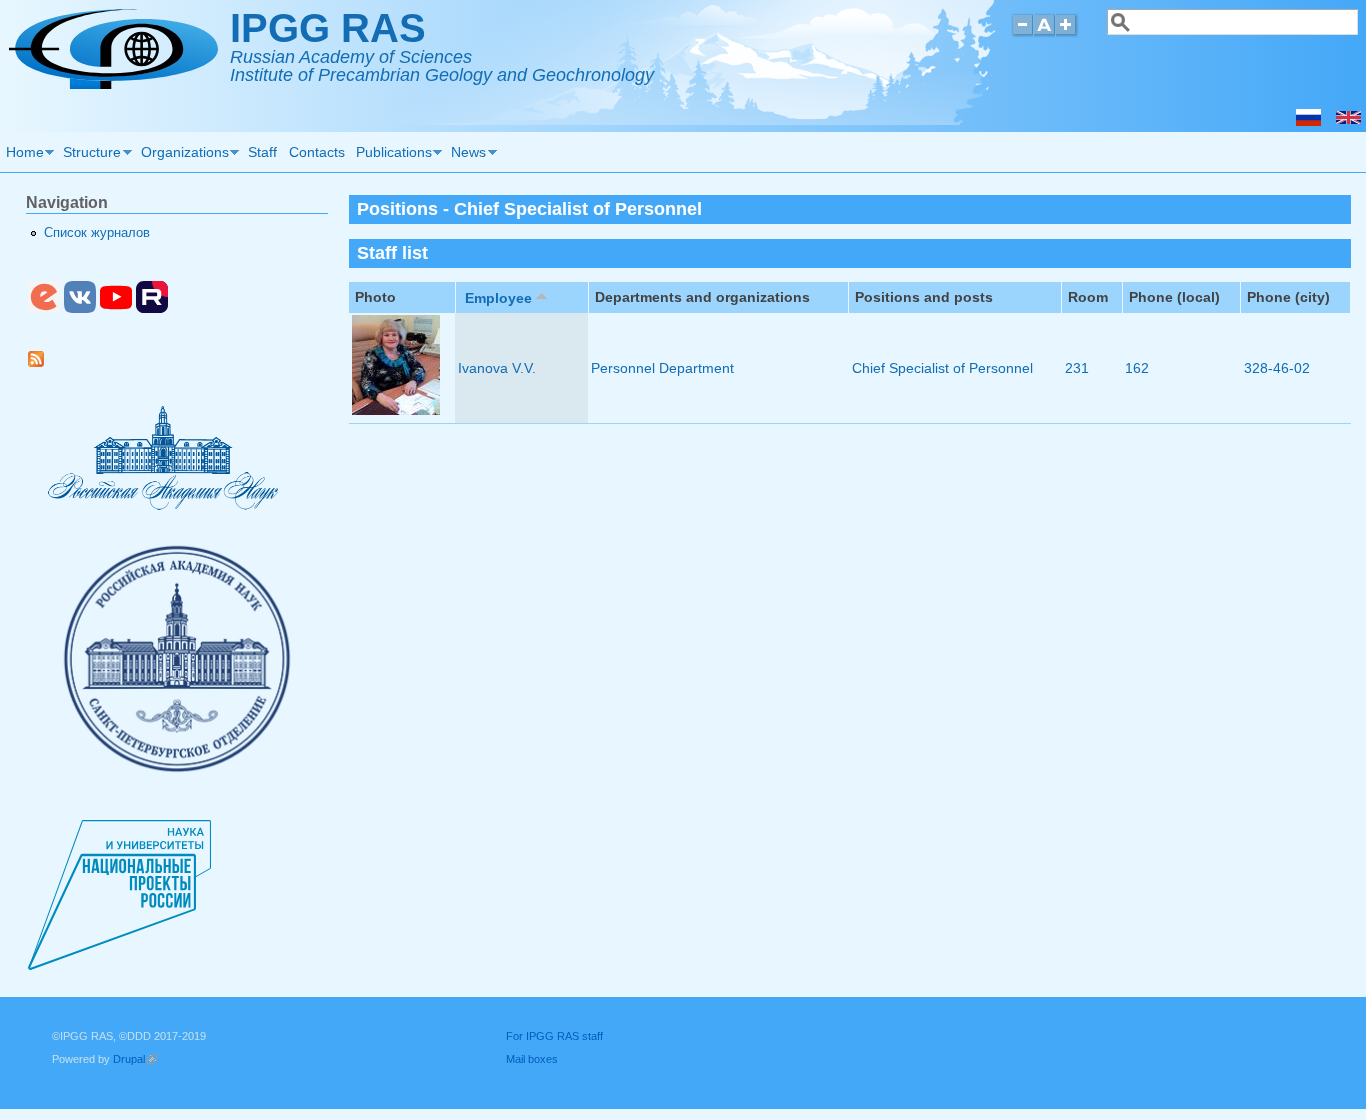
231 (1077, 368)
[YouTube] (116, 309)
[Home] (113, 84)
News (466, 155)
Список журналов (97, 233)
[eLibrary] (44, 309)
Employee (498, 298)
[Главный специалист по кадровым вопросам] (1308, 121)
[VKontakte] (80, 309)
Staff (262, 152)
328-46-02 (1277, 368)
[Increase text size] (1067, 33)
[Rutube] (152, 309)
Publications (391, 155)
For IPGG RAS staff (554, 1036)
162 (1137, 368)
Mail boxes (532, 1059)
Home (22, 155)
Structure (90, 155)
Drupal (135, 1059)
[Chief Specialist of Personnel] (1348, 121)
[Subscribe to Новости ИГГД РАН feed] (43, 363)
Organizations (182, 155)
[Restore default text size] (1044, 33)
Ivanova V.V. (497, 368)
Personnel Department (662, 368)
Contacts (317, 152)
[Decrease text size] (1022, 33)
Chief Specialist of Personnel (942, 368)
